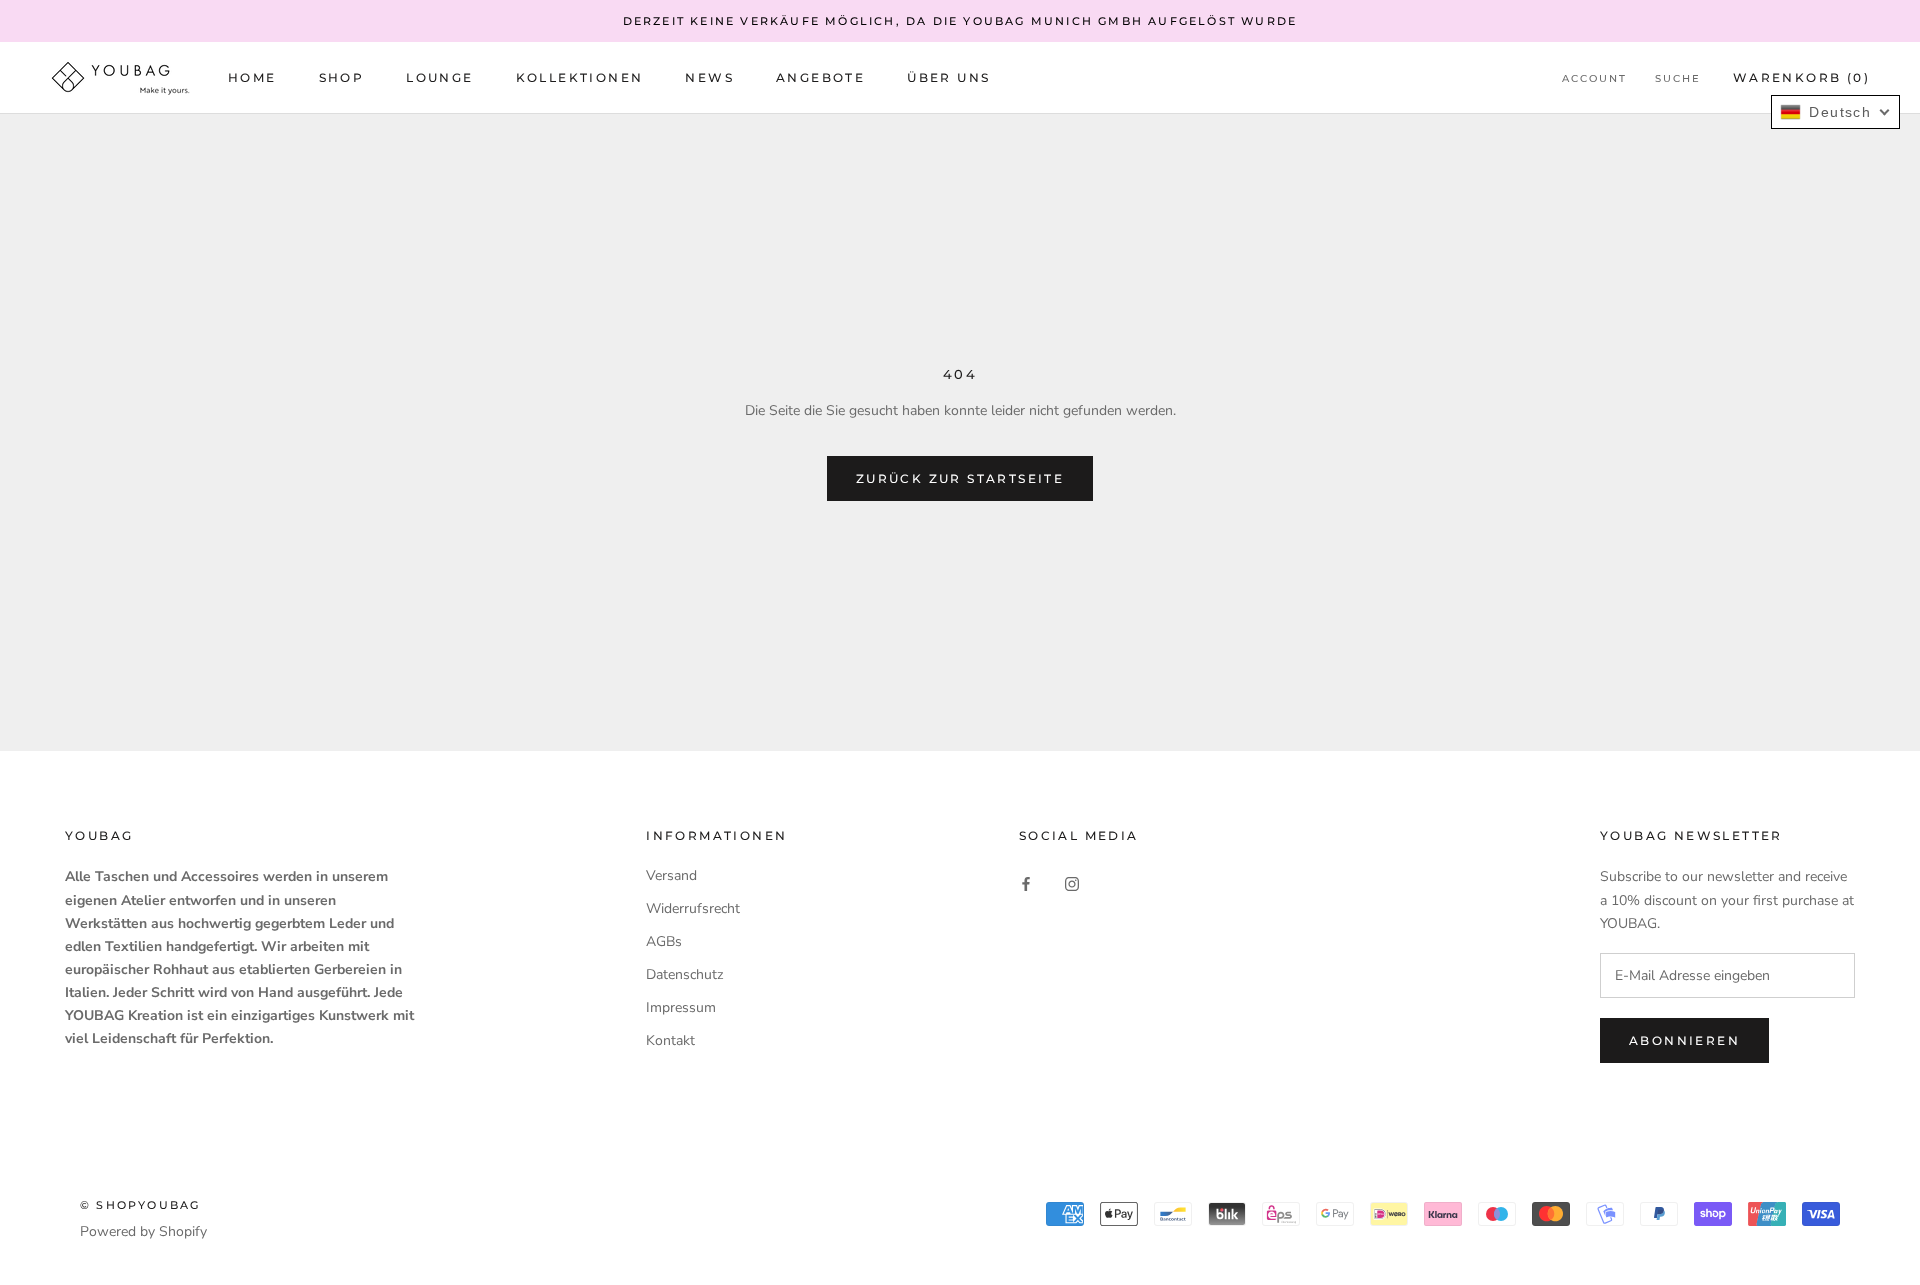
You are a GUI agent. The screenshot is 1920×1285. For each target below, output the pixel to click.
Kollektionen (580, 78)
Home (252, 78)
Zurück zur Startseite (960, 478)
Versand (671, 875)
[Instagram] (1072, 882)
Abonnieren (1684, 1040)
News (709, 78)
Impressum (681, 1007)
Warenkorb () (1801, 78)
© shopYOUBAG (140, 1205)
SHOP (342, 78)
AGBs (664, 941)
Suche (1678, 79)
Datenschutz (684, 974)
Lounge (439, 78)
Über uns (948, 78)
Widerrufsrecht (693, 908)
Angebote (820, 78)
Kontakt (670, 1040)
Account (1594, 79)
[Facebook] (1026, 882)
